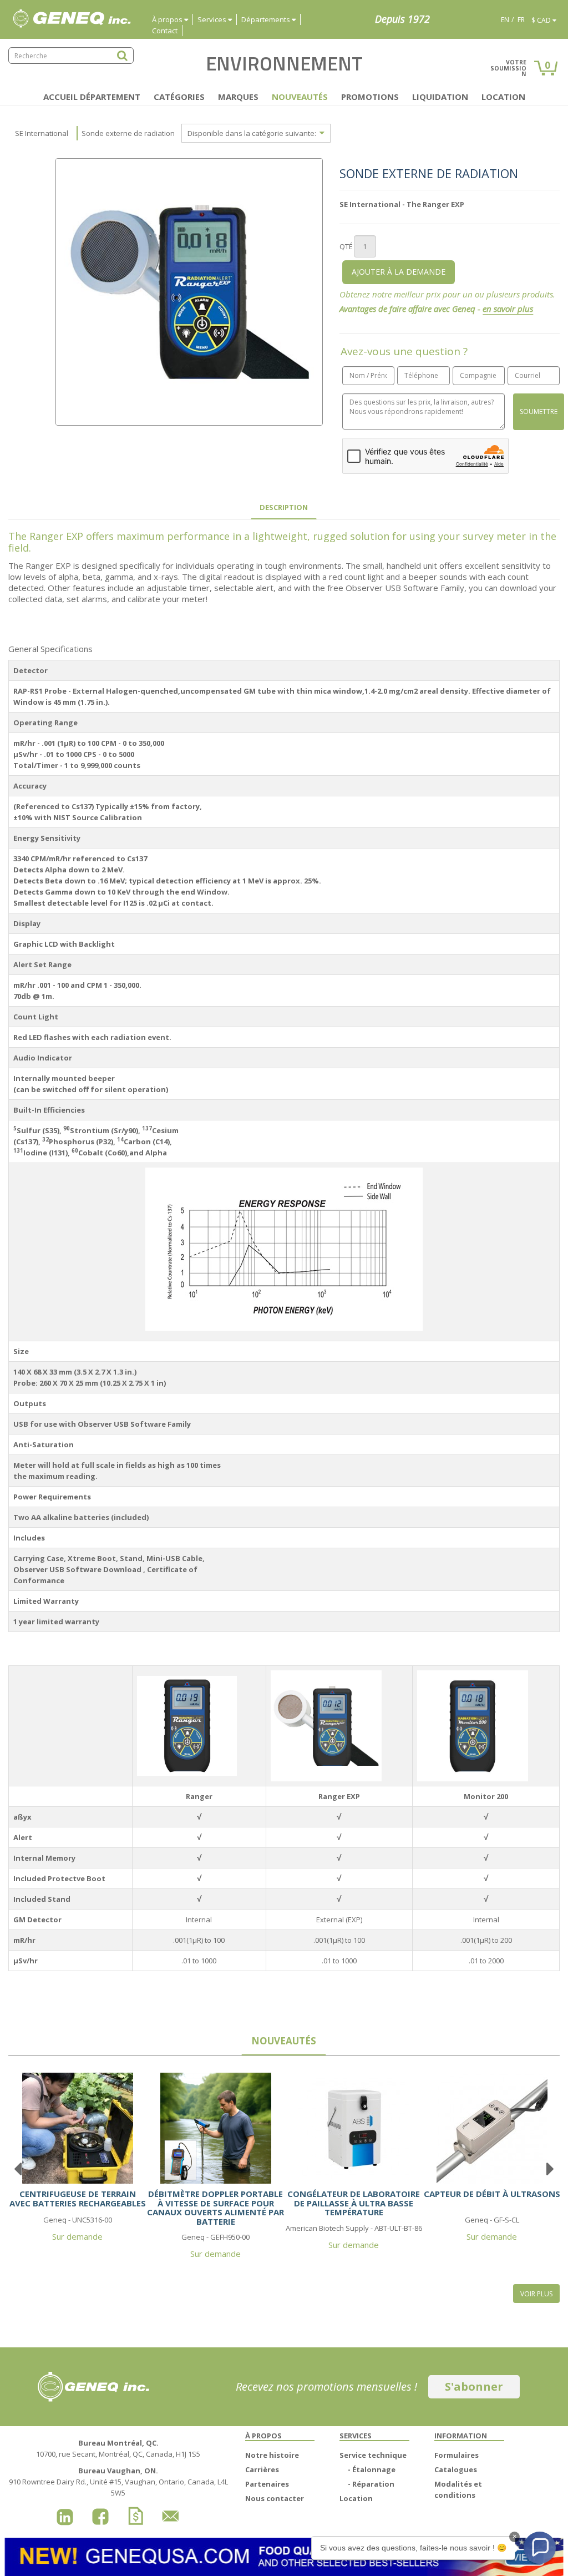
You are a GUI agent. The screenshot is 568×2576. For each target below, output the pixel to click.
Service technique (373, 2455)
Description (284, 507)
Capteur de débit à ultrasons (492, 2194)
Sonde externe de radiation (128, 133)
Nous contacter (275, 2498)
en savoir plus (508, 309)
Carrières (262, 2469)
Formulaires (457, 2455)
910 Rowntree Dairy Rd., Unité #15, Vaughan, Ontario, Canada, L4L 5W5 (118, 2482)
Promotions (370, 97)
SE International (42, 133)
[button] (540, 2548)
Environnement (284, 63)
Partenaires (267, 2484)
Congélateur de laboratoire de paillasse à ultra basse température (354, 2203)
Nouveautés (300, 97)
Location (503, 97)
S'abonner (474, 2386)
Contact (165, 31)
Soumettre (539, 411)
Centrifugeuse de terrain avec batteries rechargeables (78, 2198)
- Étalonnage (372, 2469)
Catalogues (456, 2469)
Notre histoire (272, 2455)
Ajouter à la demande (399, 272)
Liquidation (440, 97)
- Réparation (371, 2484)
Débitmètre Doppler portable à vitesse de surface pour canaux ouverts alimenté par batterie (215, 2208)
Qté (346, 246)
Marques (238, 97)
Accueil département (92, 97)
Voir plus (536, 2294)
